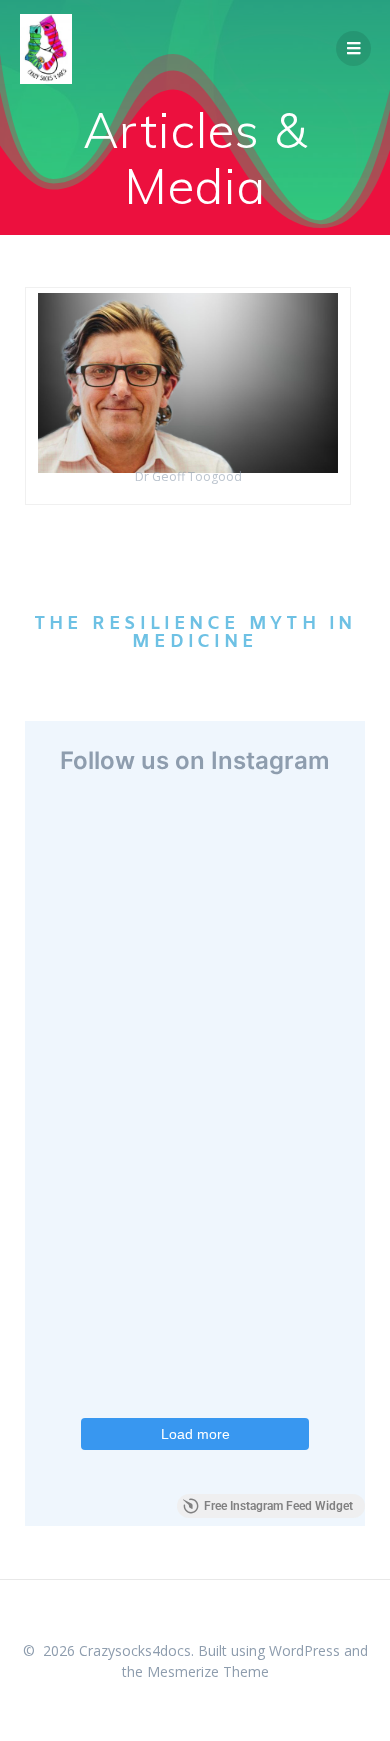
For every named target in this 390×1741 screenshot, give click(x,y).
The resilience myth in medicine (195, 633)
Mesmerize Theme (208, 1671)
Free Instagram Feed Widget (278, 1506)
